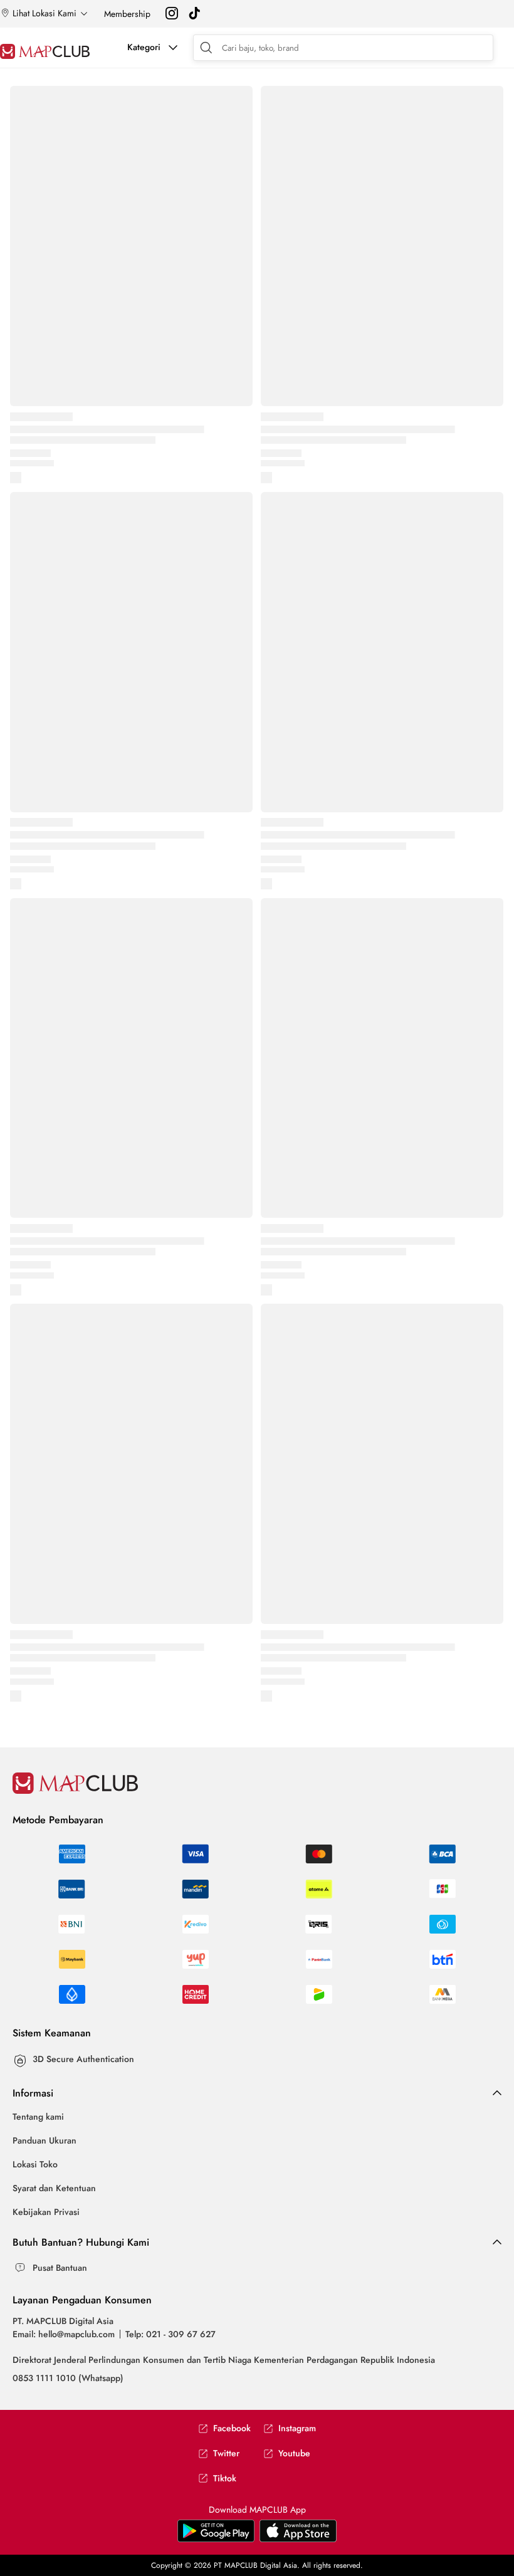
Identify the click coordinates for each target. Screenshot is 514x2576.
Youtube (294, 2453)
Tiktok (225, 2479)
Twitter (226, 2453)
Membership (127, 14)
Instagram (297, 2428)
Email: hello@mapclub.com (64, 2334)
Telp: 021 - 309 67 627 (170, 2334)
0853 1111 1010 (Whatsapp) (68, 2378)
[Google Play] (298, 2539)
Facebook (232, 2428)
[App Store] (216, 2539)
